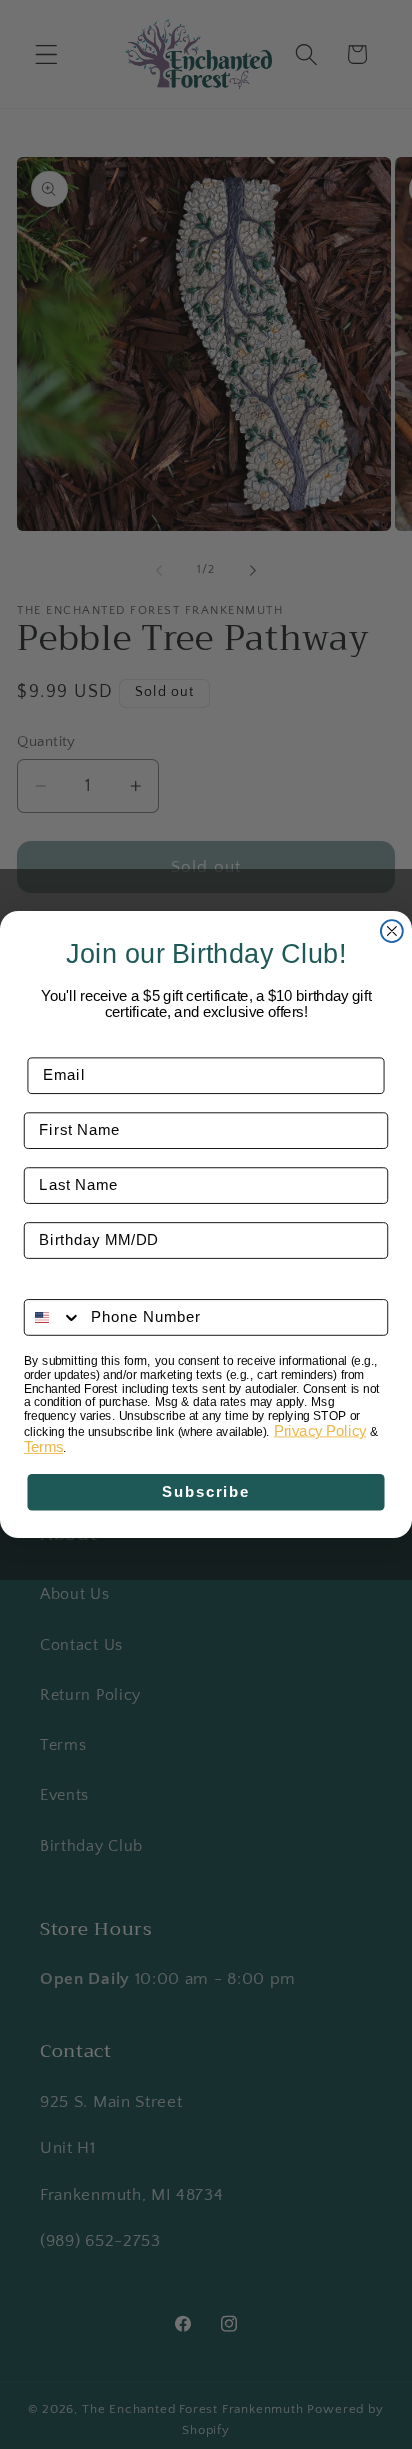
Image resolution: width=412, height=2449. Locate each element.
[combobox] (53, 1317)
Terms (43, 1447)
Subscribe (206, 1492)
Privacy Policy (320, 1431)
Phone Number (82, 1285)
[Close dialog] (392, 931)
